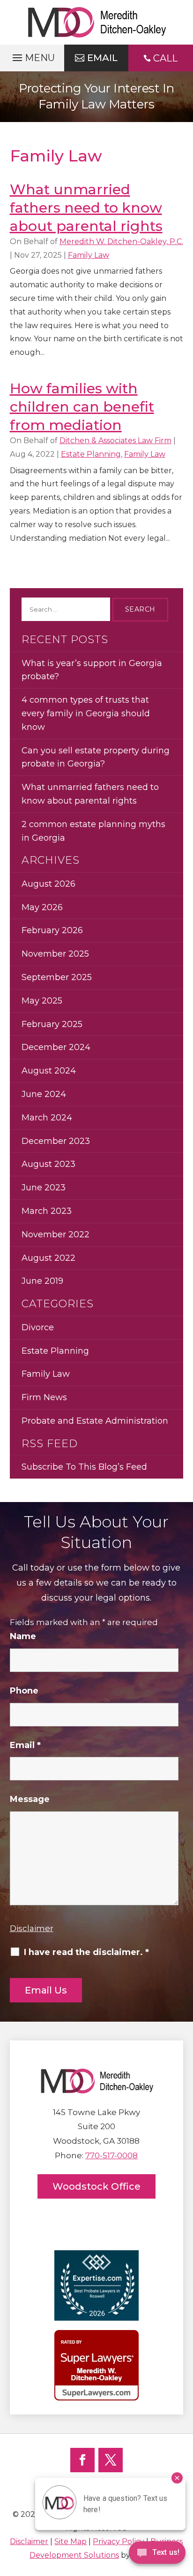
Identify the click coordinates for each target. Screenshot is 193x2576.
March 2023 (47, 1211)
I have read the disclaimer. (86, 1952)
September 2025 (57, 977)
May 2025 (42, 1001)
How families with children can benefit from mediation (82, 407)
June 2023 (44, 1188)
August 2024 (49, 1071)
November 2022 (56, 1234)
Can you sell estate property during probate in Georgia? (96, 757)
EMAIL (102, 58)
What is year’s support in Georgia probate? (92, 670)
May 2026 (42, 907)
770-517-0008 (111, 2155)
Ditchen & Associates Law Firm (115, 441)
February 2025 (52, 1024)
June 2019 (42, 1281)
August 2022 (48, 1258)
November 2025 (55, 954)
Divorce (38, 1327)
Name (23, 1636)
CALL (165, 58)
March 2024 (47, 1118)
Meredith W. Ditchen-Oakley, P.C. (121, 241)
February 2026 (52, 930)
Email (25, 1745)
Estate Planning (91, 454)
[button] (32, 55)
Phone (24, 1691)
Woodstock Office (96, 2186)
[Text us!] (157, 2556)
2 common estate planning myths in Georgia (93, 831)
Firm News (44, 1397)
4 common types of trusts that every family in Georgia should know (86, 713)
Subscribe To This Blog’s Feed (84, 1467)
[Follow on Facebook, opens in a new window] (82, 2460)
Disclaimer (32, 1928)
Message (30, 1799)
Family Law (89, 255)
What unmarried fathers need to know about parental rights (86, 208)
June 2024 (44, 1094)
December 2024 (56, 1047)
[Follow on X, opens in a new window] (111, 2460)
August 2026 (48, 884)
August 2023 (48, 1164)
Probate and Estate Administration (95, 1421)
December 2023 (56, 1141)
